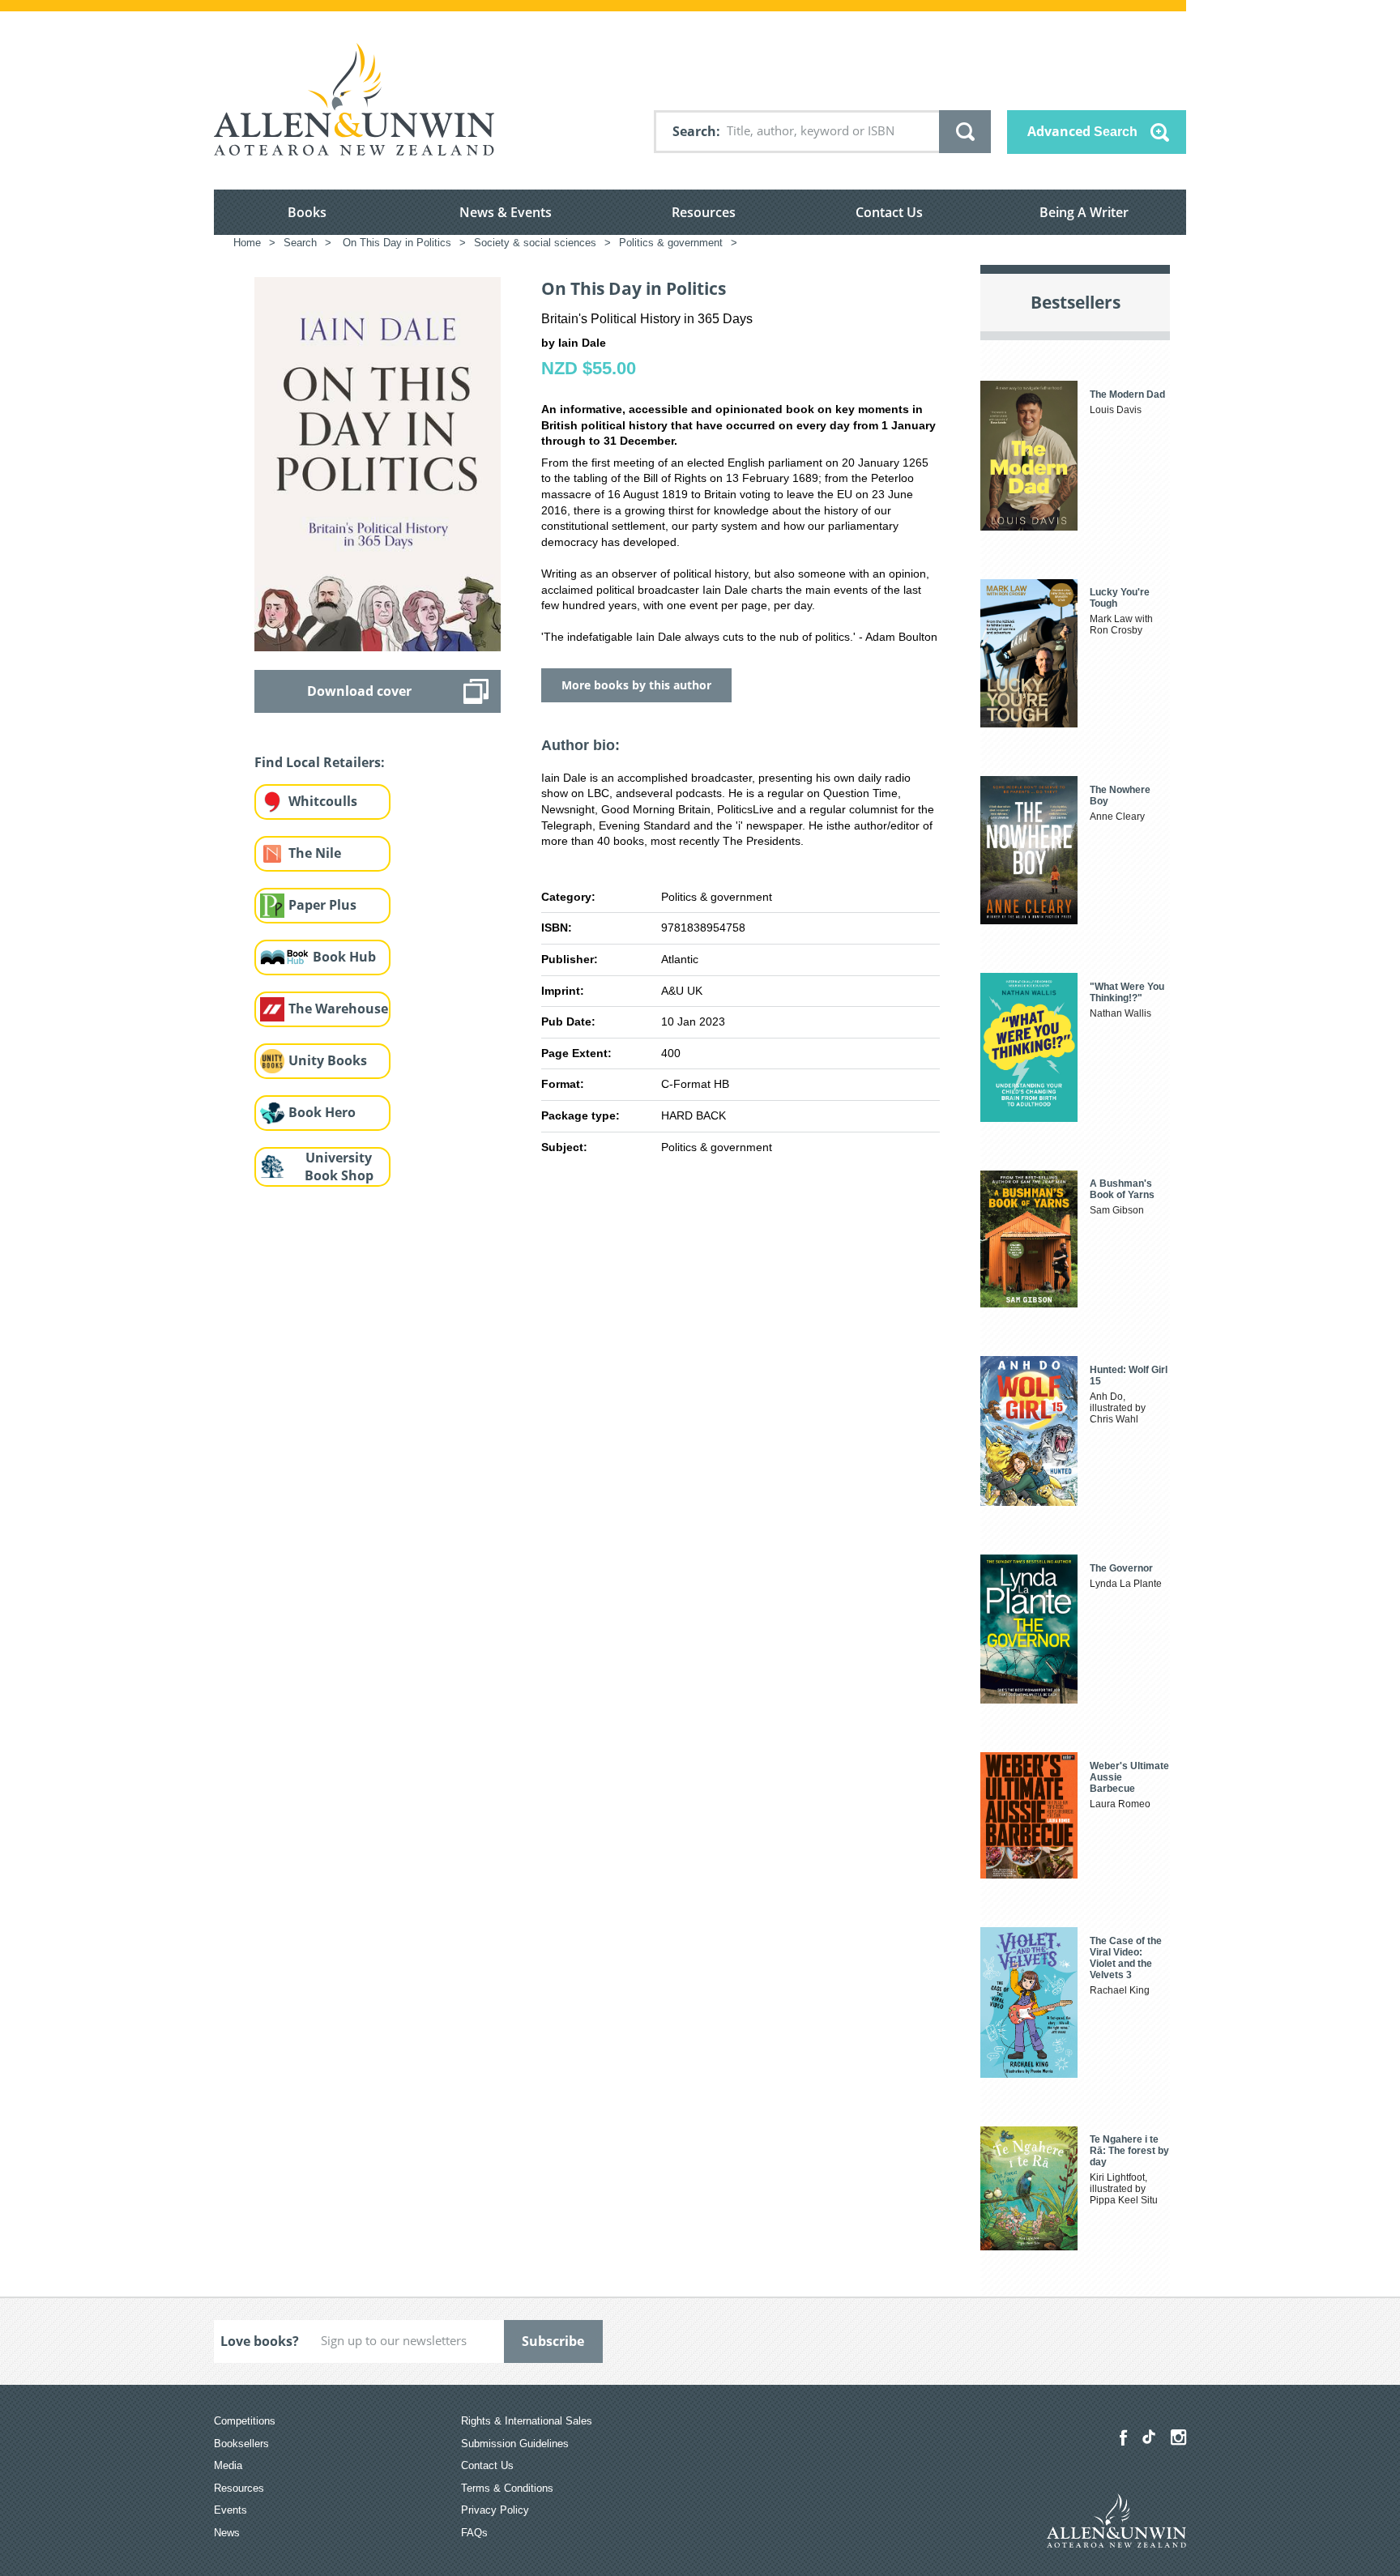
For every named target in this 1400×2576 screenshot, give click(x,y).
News (227, 2533)
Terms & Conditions (507, 2488)
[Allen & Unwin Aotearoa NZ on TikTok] (1149, 2437)
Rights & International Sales (527, 2421)
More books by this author (636, 685)
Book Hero (322, 1112)
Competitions (245, 2421)
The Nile (315, 853)
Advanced (1082, 131)
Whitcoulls (323, 801)
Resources (704, 212)
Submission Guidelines (515, 2444)
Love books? (260, 2341)
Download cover (359, 691)
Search (694, 131)
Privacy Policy (495, 2510)
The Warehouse (338, 1009)
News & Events (506, 212)
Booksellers (241, 2444)
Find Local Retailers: (320, 762)
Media (228, 2465)
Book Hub (344, 957)
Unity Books (328, 1060)
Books (307, 212)
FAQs (474, 2533)
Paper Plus (322, 905)
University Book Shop (339, 1167)
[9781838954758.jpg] (378, 463)
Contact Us (889, 212)
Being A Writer (1084, 212)
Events (230, 2510)
